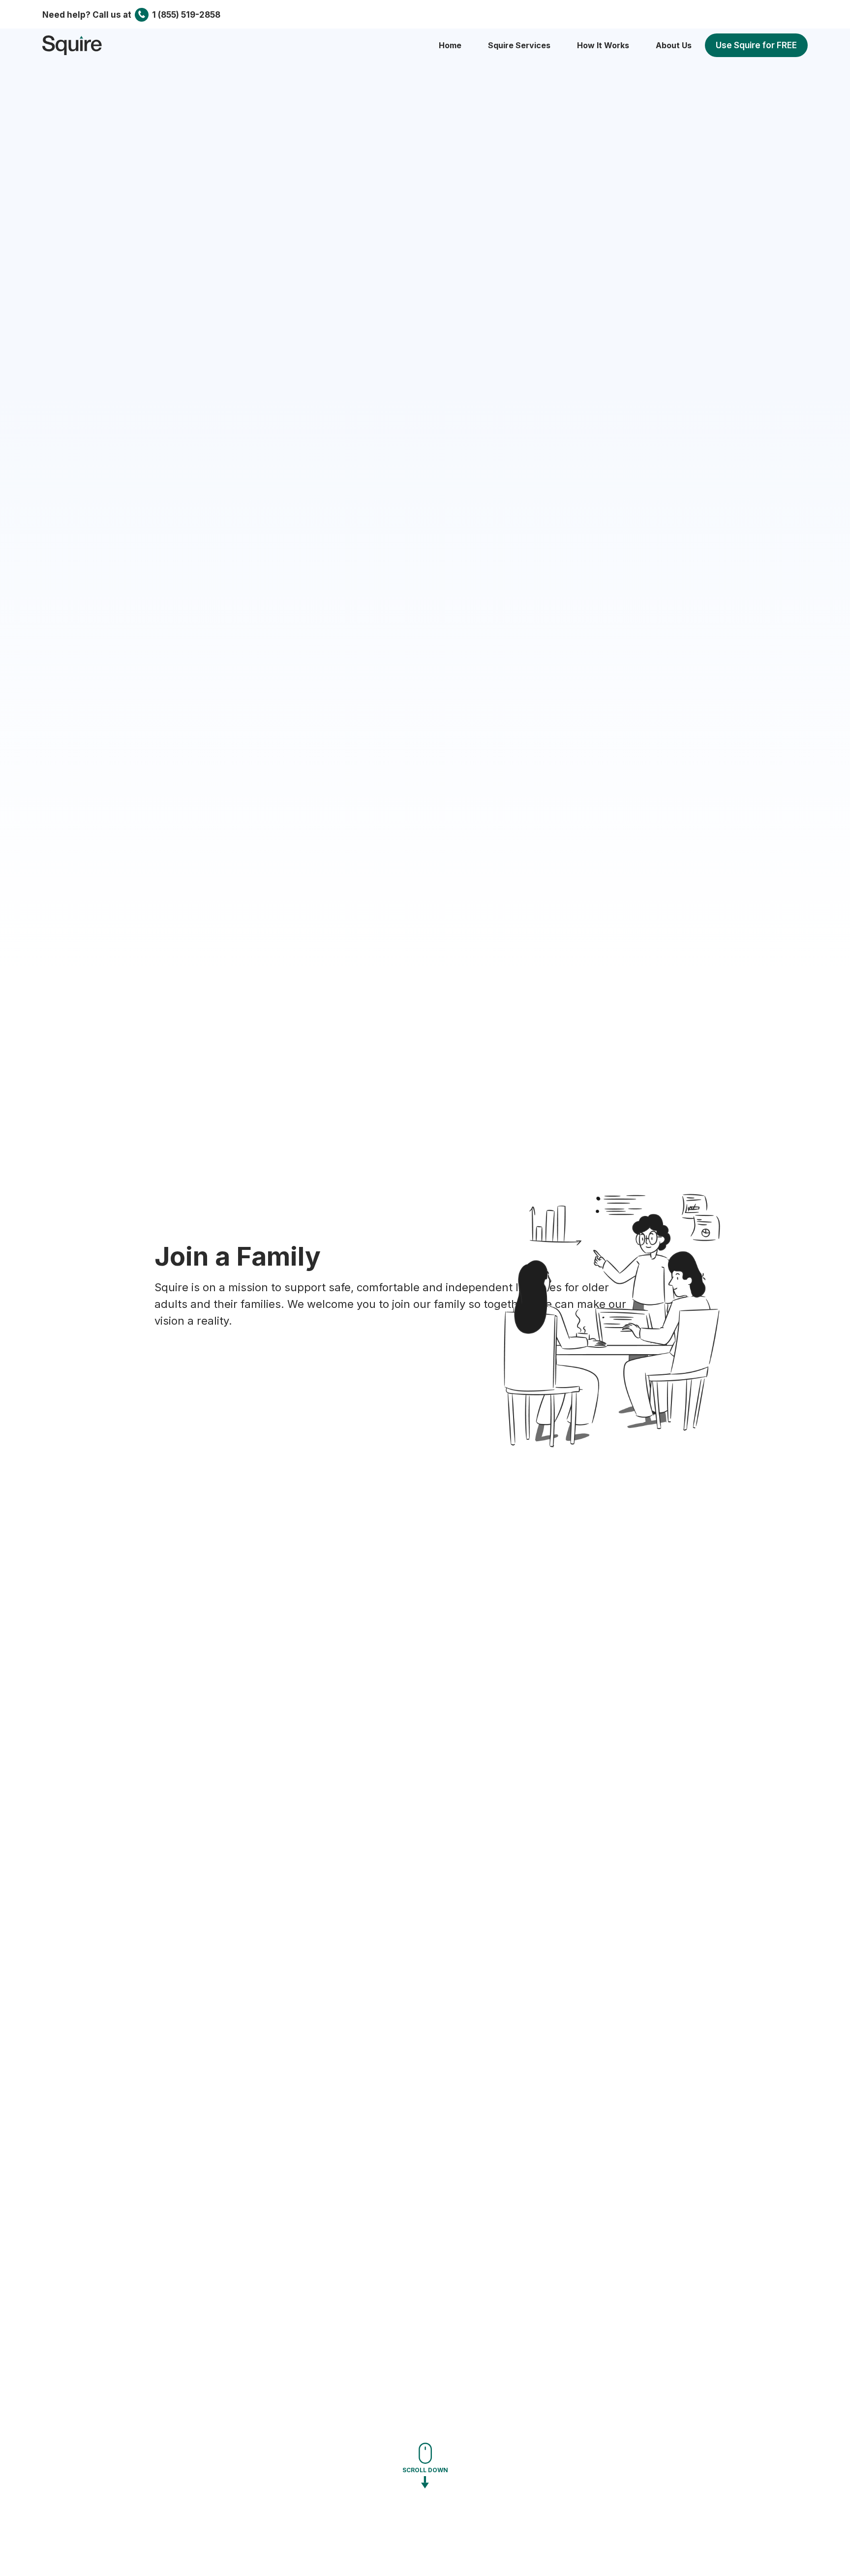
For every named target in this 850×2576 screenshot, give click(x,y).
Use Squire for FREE (756, 45)
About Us (674, 45)
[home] (72, 45)
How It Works (603, 45)
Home (450, 45)
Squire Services (519, 45)
